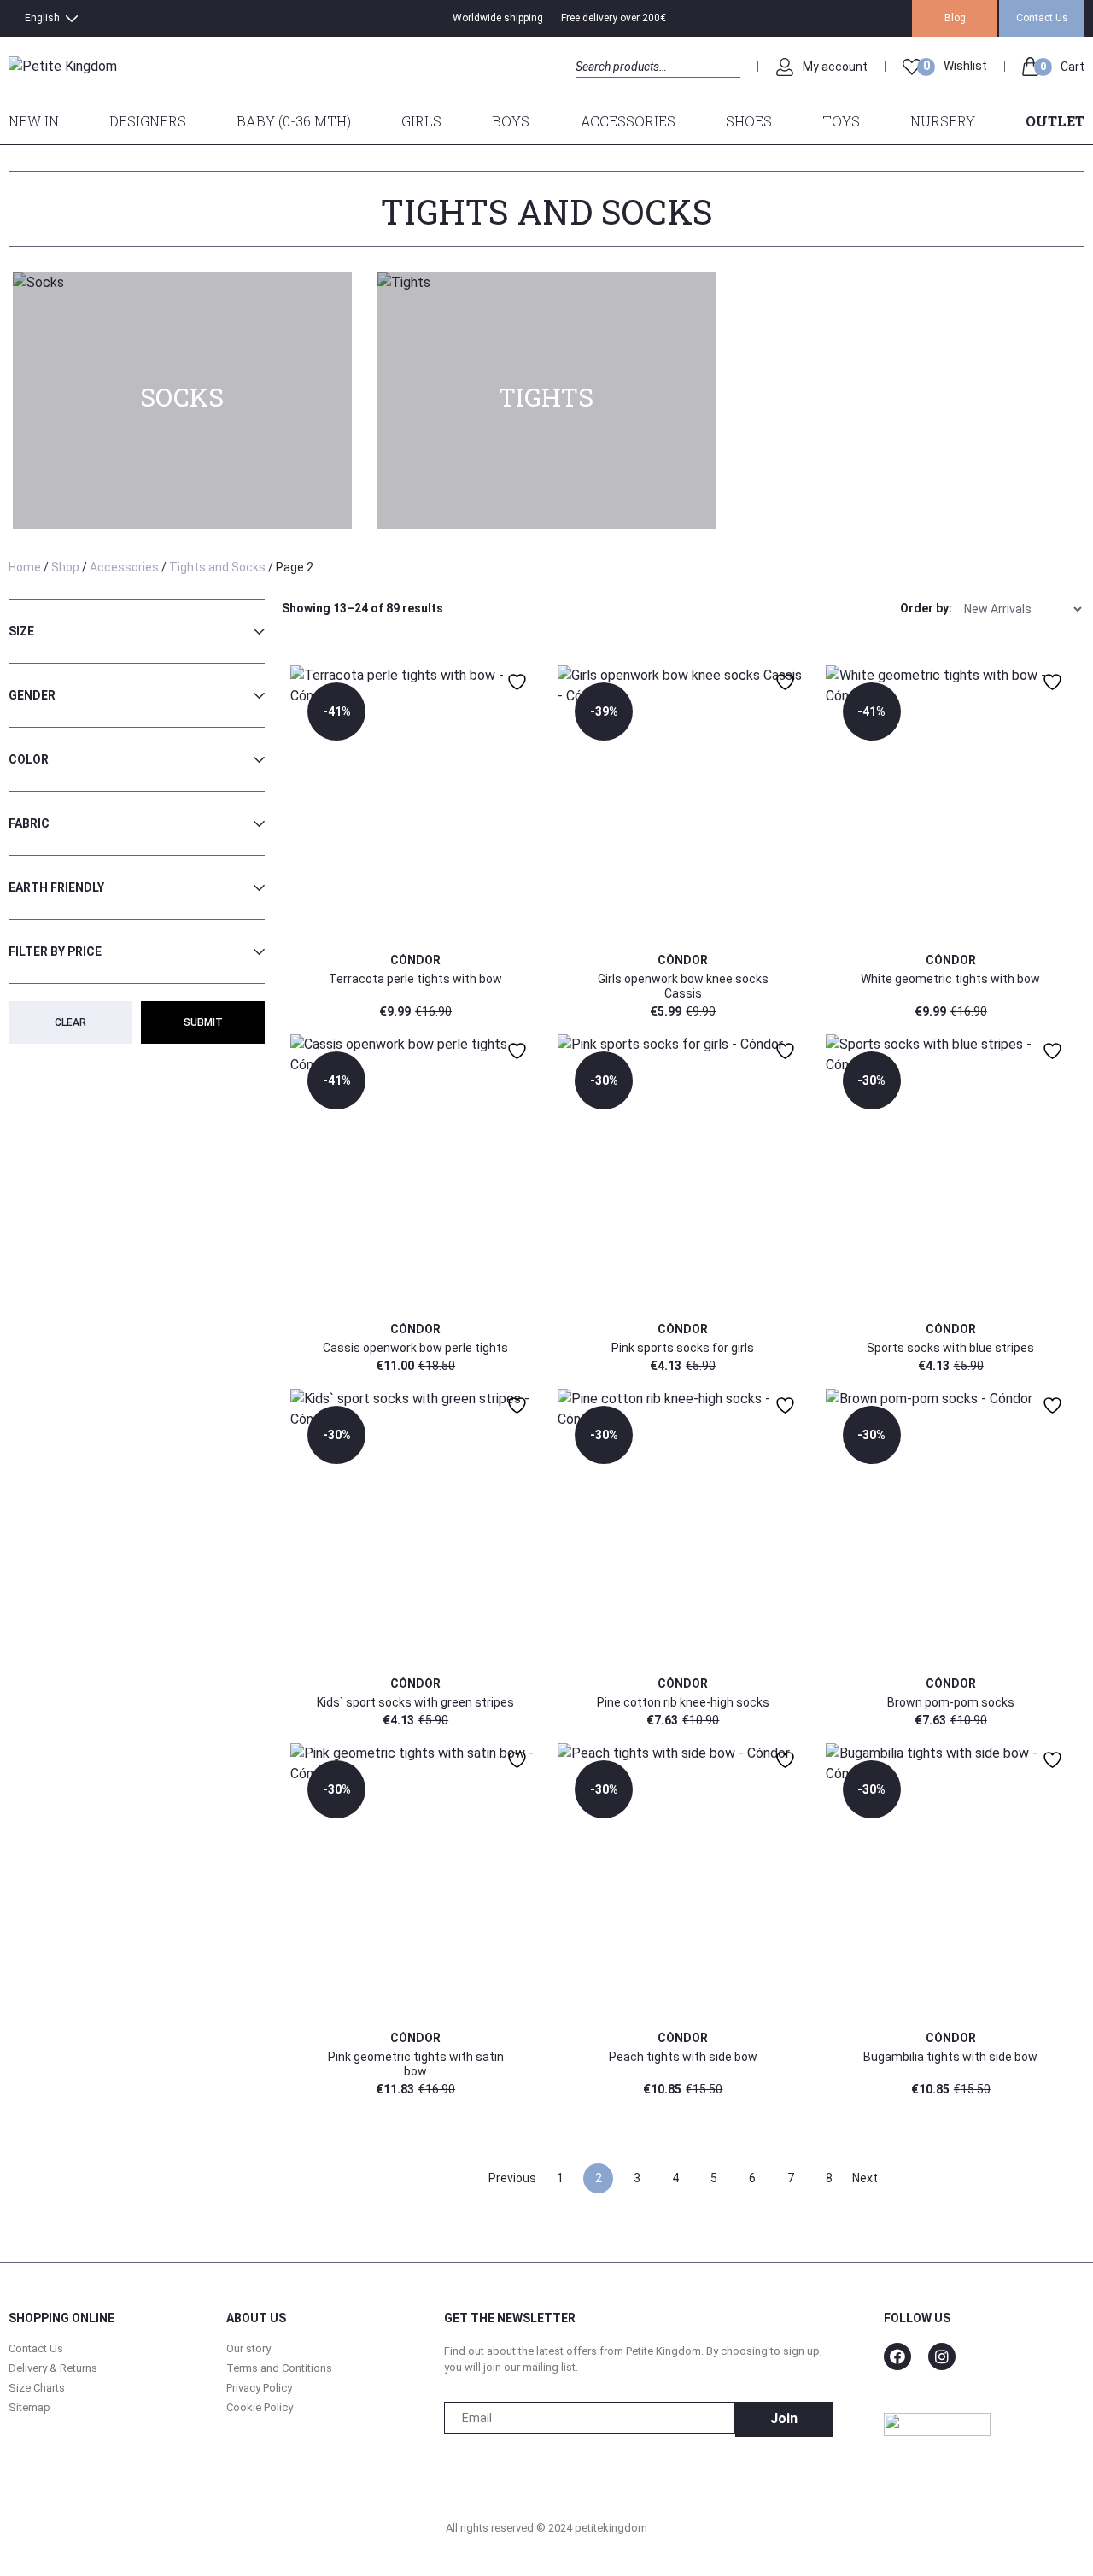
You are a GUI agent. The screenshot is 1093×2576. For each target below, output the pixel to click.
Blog (955, 18)
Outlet (1055, 121)
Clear (70, 1022)
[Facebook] (897, 2356)
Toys (841, 121)
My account (835, 67)
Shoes (749, 121)
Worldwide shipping (498, 18)
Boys (511, 121)
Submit (203, 1022)
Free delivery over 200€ (614, 18)
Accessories (628, 121)
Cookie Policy (260, 2407)
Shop (65, 567)
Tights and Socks (217, 567)
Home (25, 567)
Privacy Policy (259, 2388)
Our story (248, 2348)
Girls (421, 121)
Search (590, 86)
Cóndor (415, 960)
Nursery (943, 121)
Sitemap (29, 2407)
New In (34, 121)
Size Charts (37, 2388)
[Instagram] (942, 2356)
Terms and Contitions (279, 2368)
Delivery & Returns (53, 2368)
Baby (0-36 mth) (294, 121)
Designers (148, 121)
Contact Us (1042, 18)
